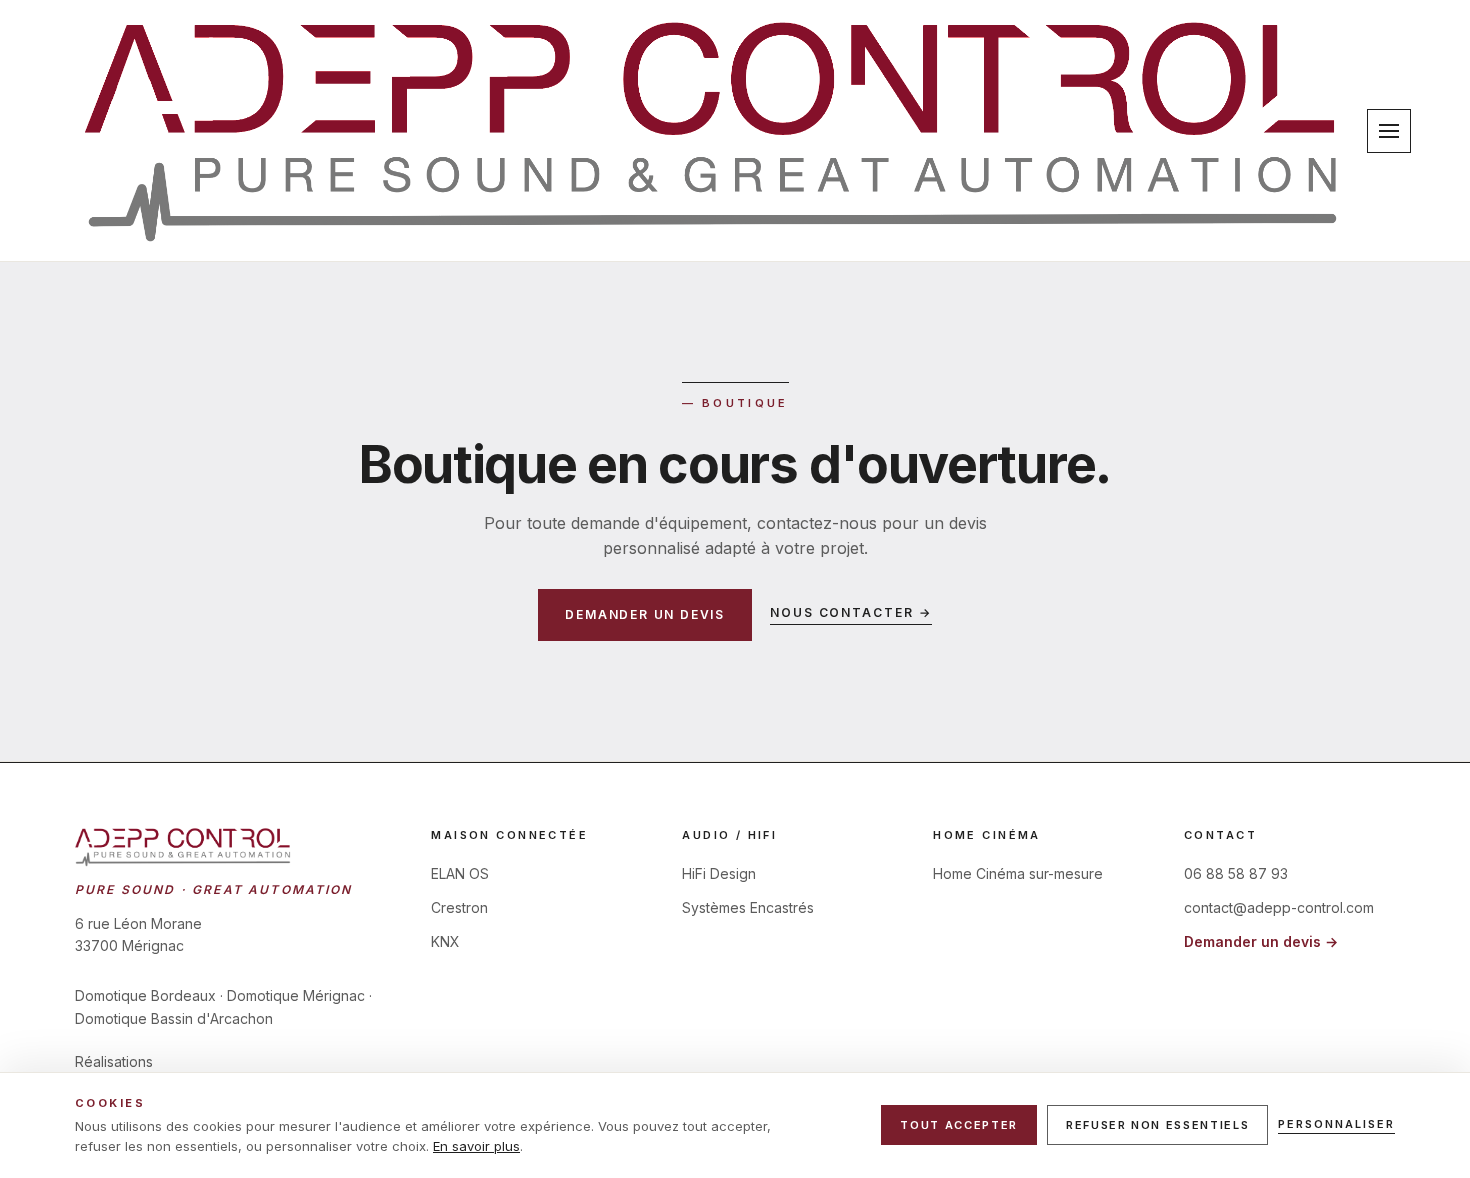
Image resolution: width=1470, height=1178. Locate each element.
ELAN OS (460, 873)
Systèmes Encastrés (748, 907)
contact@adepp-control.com (1279, 907)
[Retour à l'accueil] (713, 130)
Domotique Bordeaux (145, 995)
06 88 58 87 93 (1236, 873)
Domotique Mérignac (296, 995)
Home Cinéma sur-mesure (1018, 873)
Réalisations (114, 1061)
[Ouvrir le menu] (1389, 131)
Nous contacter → (851, 612)
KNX (445, 941)
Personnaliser (1336, 1124)
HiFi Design (719, 873)
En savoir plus (476, 1146)
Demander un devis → (1261, 941)
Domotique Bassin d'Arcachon (174, 1018)
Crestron (459, 907)
